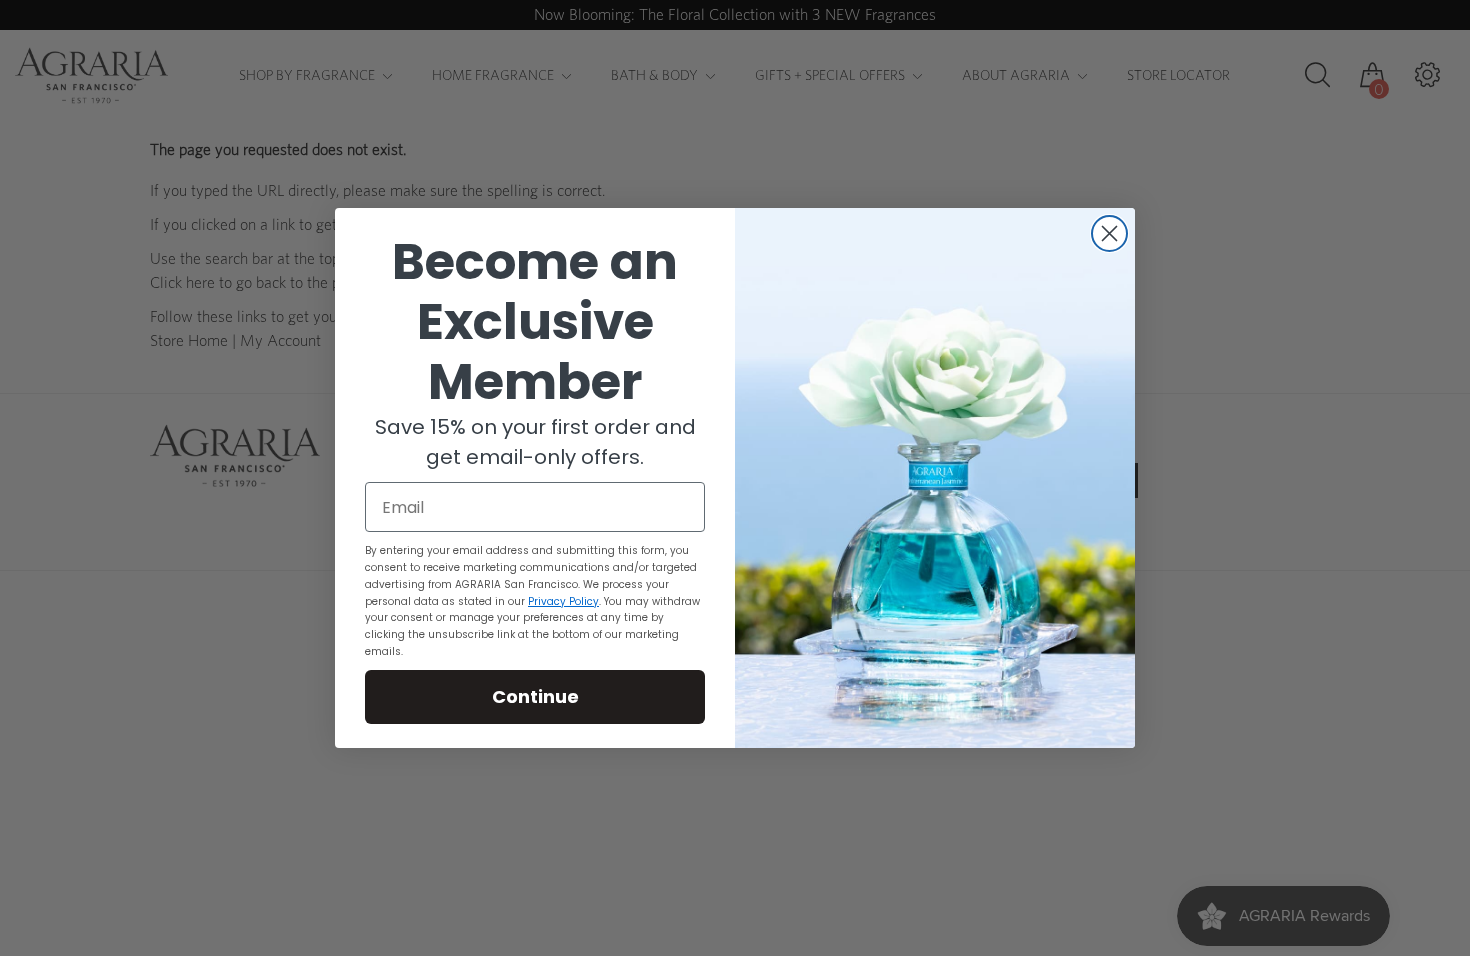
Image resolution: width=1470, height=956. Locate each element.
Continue (535, 696)
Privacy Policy (563, 601)
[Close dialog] (1109, 233)
